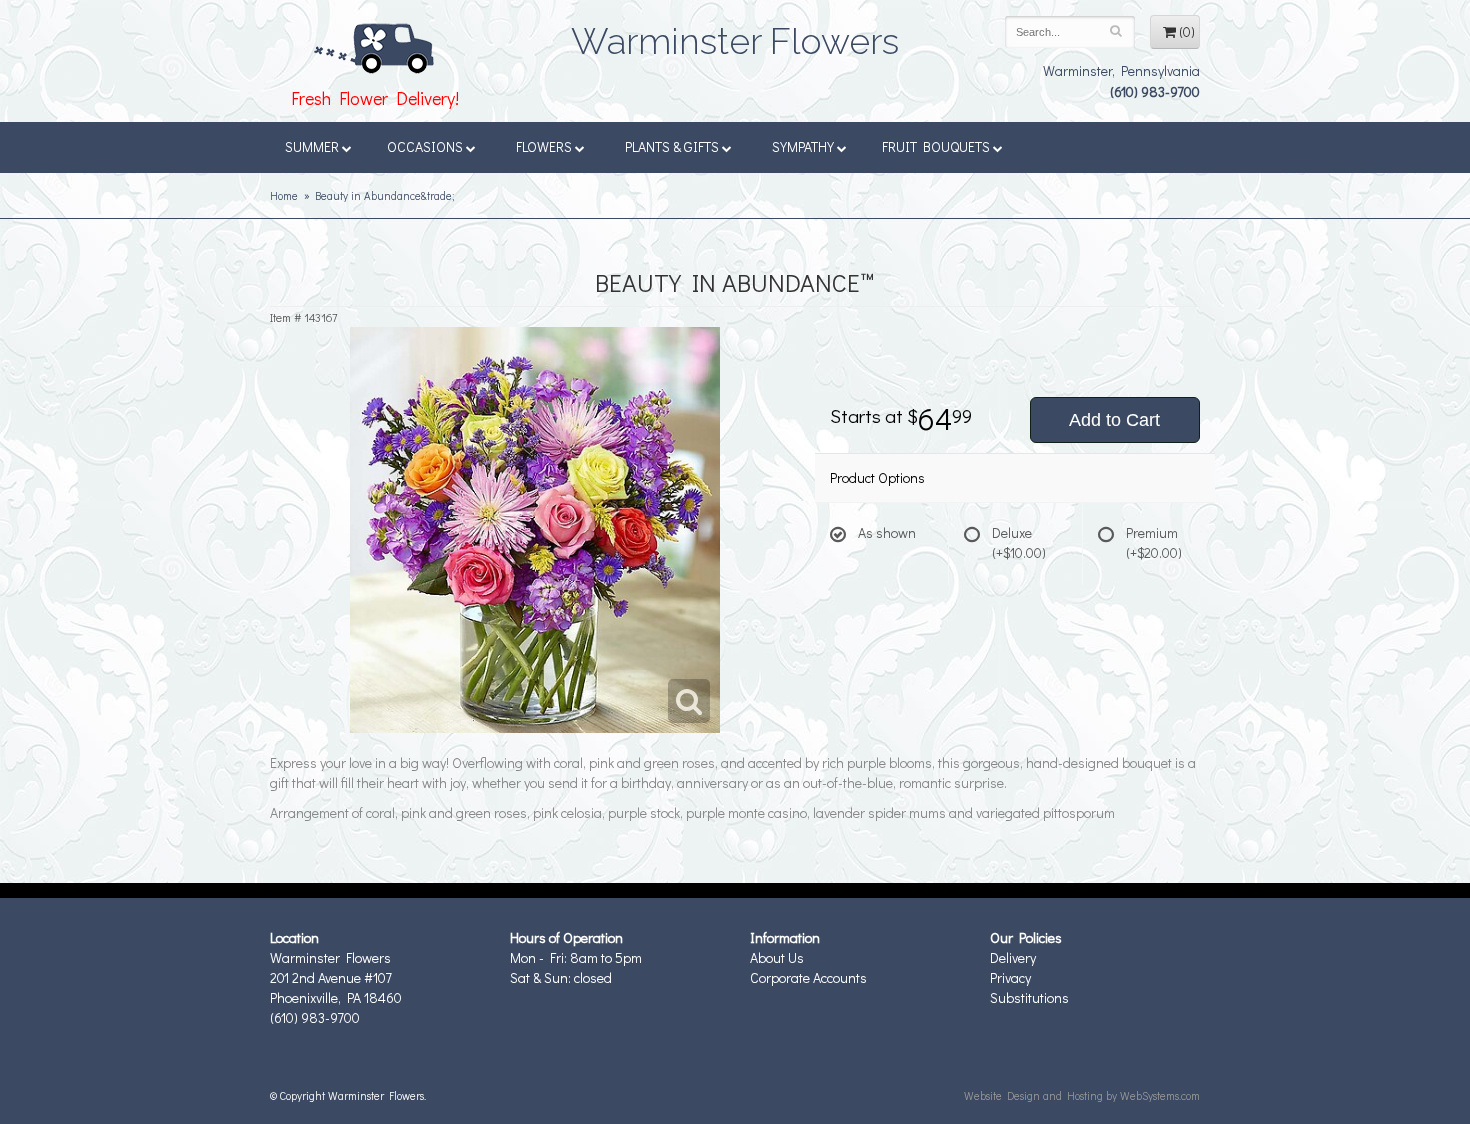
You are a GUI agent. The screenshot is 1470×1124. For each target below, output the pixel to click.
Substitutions (1029, 997)
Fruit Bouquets (936, 146)
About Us (777, 957)
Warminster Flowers (735, 35)
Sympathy (803, 146)
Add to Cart (1114, 420)
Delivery (1013, 957)
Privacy (1010, 977)
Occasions (425, 146)
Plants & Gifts (672, 146)
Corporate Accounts (808, 977)
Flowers (544, 146)
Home (284, 195)
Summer (312, 146)
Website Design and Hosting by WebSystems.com (1082, 1095)
